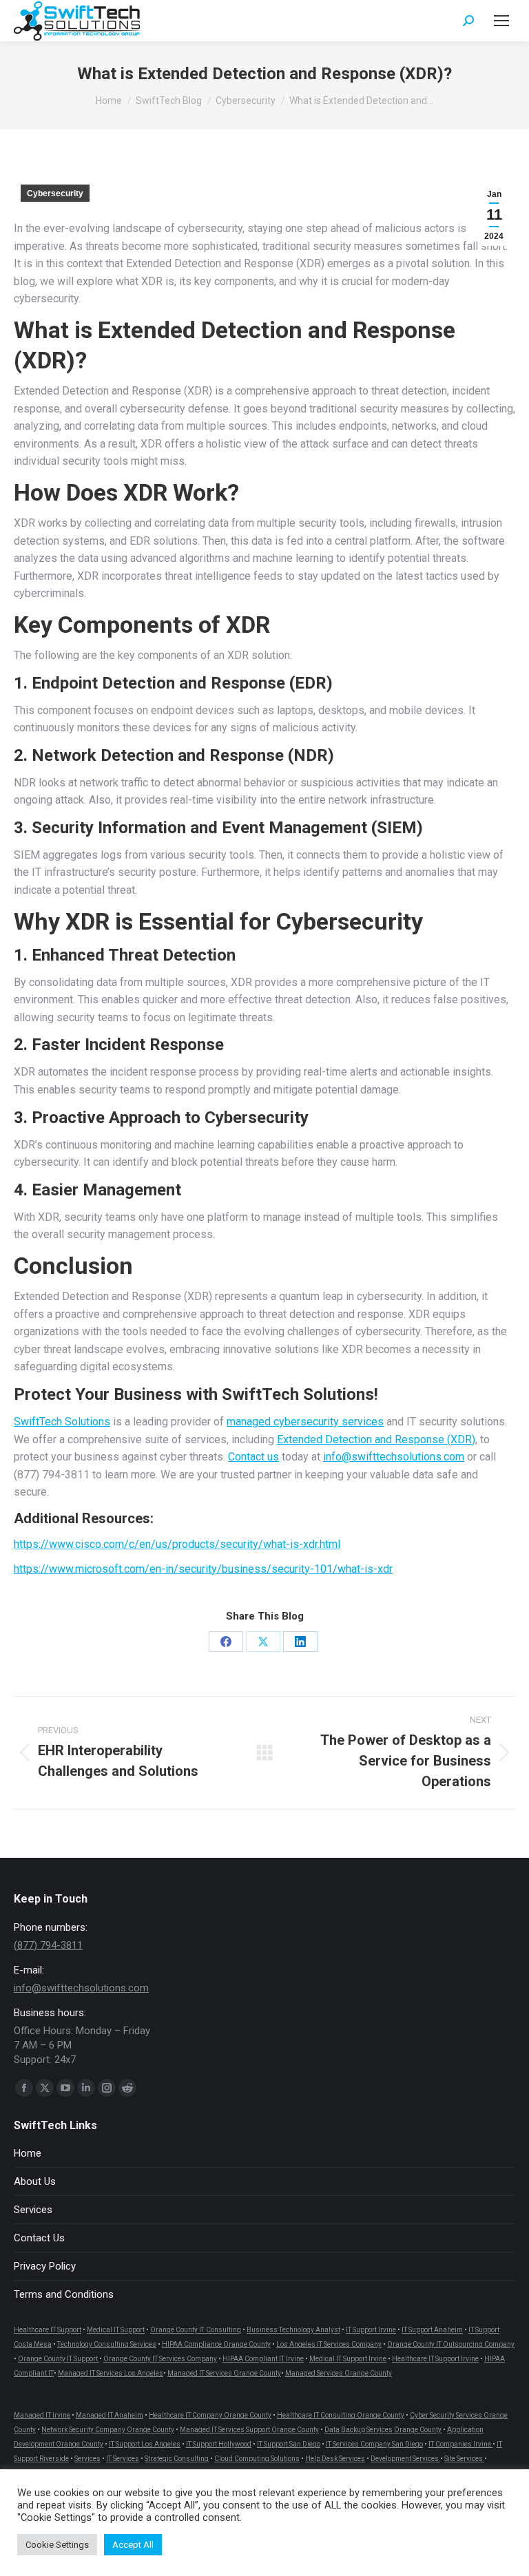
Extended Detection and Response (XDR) (376, 1439)
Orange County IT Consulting (196, 2330)
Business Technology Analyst (293, 2330)
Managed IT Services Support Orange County (249, 2430)
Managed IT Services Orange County (224, 2373)
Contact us (253, 1457)
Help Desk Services (335, 2459)
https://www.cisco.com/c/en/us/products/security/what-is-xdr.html (177, 1544)
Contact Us (39, 2238)
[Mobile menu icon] (501, 21)
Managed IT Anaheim (110, 2415)
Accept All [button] (133, 2545)
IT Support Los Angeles (145, 2444)
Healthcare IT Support (48, 2330)
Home (28, 2153)
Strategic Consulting (177, 2459)
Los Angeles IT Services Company (329, 2344)
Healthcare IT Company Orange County (210, 2415)
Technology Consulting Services (107, 2344)
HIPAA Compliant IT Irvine (263, 2359)
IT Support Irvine (371, 2330)
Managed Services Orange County (339, 2373)
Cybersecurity (55, 193)
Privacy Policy (45, 2266)
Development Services (405, 2459)
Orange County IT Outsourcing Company (451, 2344)
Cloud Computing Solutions (257, 2459)
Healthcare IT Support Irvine (435, 2359)
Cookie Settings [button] (57, 2545)
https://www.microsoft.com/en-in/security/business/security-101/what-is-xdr (203, 1569)
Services (33, 2210)
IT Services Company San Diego (374, 2444)
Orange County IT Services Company (160, 2359)
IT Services (123, 2459)
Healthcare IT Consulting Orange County (341, 2415)
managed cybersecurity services (305, 1422)
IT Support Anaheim (432, 2330)
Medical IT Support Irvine (348, 2359)
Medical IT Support (116, 2330)
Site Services (464, 2459)
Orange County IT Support (59, 2359)
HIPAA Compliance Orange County (216, 2344)
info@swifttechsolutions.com (394, 1457)
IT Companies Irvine (460, 2444)
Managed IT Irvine (42, 2415)
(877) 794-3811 (48, 1945)
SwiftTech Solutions (62, 1422)
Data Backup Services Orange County (383, 2430)
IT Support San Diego (289, 2444)
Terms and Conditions (64, 2294)
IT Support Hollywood (219, 2444)
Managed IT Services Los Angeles (111, 2373)
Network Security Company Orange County (108, 2430)
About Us (35, 2181)
